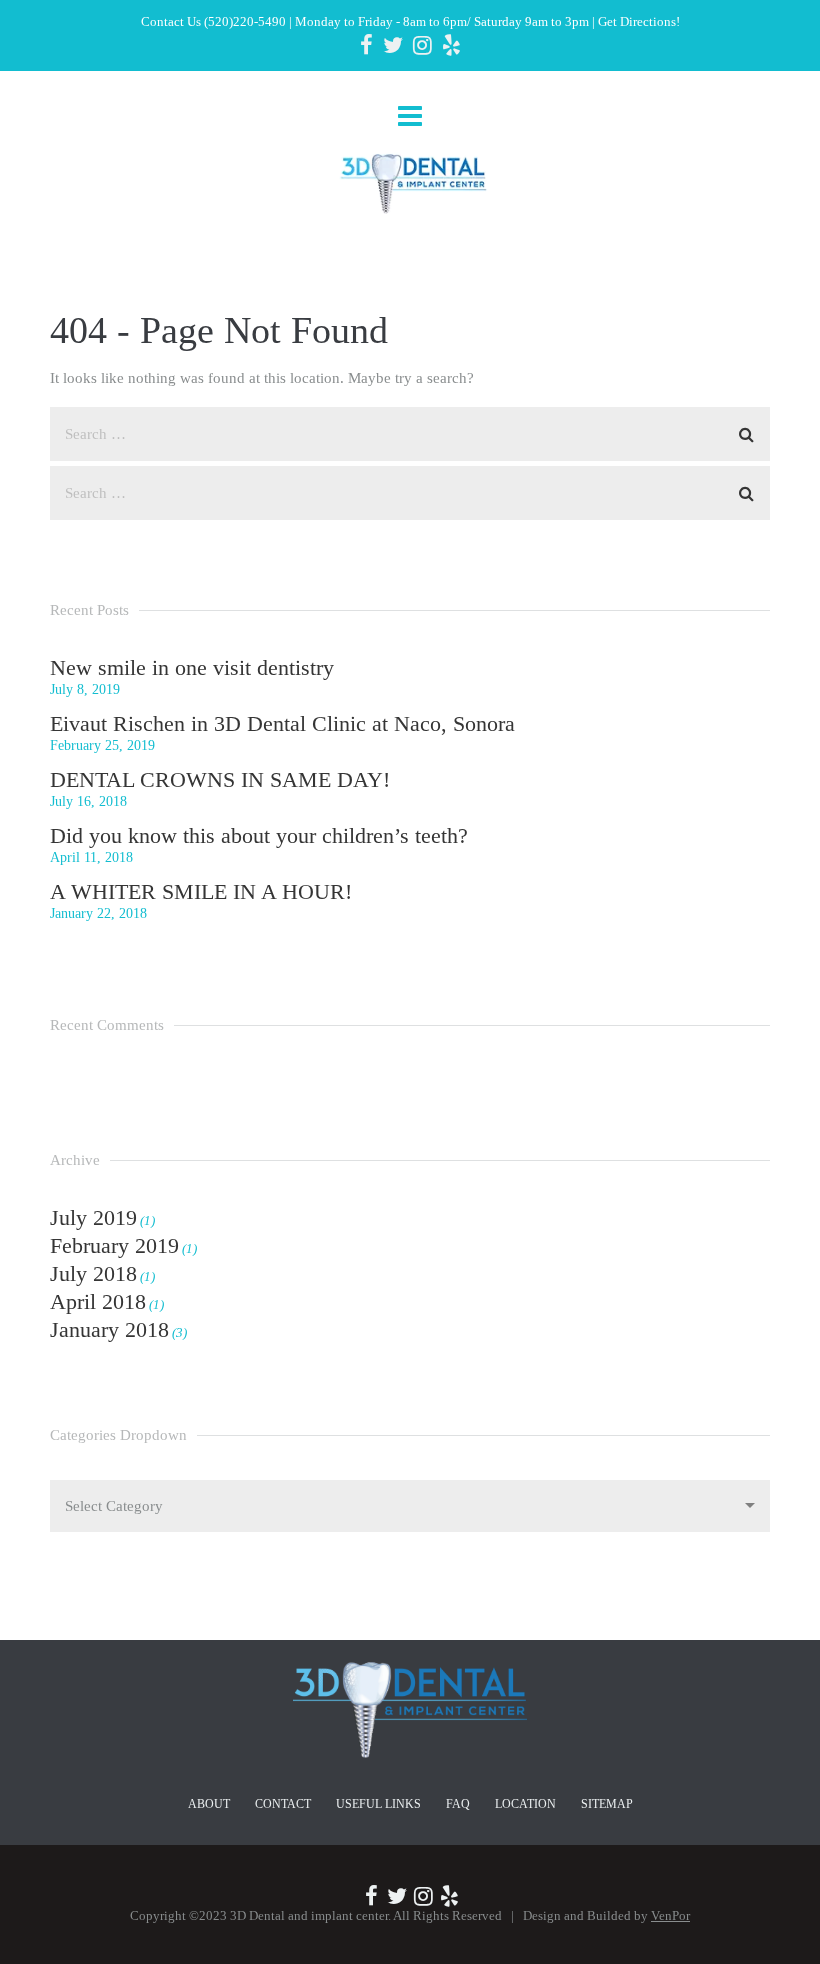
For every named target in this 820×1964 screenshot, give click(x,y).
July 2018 (93, 1273)
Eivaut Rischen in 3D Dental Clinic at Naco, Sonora (282, 723)
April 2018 (98, 1301)
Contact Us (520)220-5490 (213, 21)
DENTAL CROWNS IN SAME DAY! (220, 779)
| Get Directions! (634, 21)
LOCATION (525, 1804)
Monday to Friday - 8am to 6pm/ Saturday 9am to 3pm (442, 21)
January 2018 (109, 1329)
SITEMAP (607, 1804)
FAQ (458, 1804)
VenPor (670, 1915)
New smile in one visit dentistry (192, 667)
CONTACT (283, 1804)
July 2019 (93, 1217)
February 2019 (114, 1245)
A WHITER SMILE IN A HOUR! (201, 891)
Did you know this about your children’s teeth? (259, 835)
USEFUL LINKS (378, 1804)
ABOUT (209, 1804)
